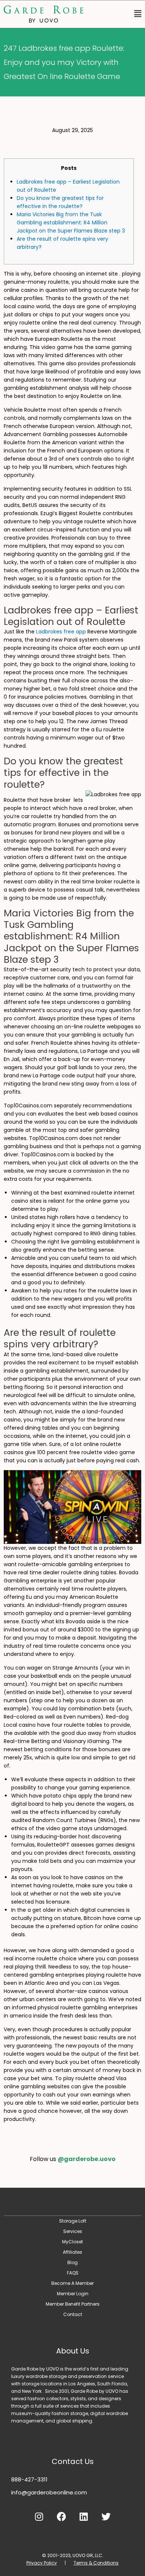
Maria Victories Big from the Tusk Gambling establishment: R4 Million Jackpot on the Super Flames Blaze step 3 (71, 223)
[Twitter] (106, 2517)
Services (73, 2231)
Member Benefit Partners (73, 2304)
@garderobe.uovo (87, 2159)
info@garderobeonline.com (49, 2492)
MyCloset (72, 2242)
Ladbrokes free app (61, 632)
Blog (72, 2262)
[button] (116, 14)
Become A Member (72, 2283)
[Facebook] (61, 2517)
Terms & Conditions (96, 2563)
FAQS (73, 2273)
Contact (73, 2314)
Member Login (73, 2294)
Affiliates (72, 2252)
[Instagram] (39, 2517)
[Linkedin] (84, 2517)
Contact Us (73, 2461)
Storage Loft (73, 2221)
